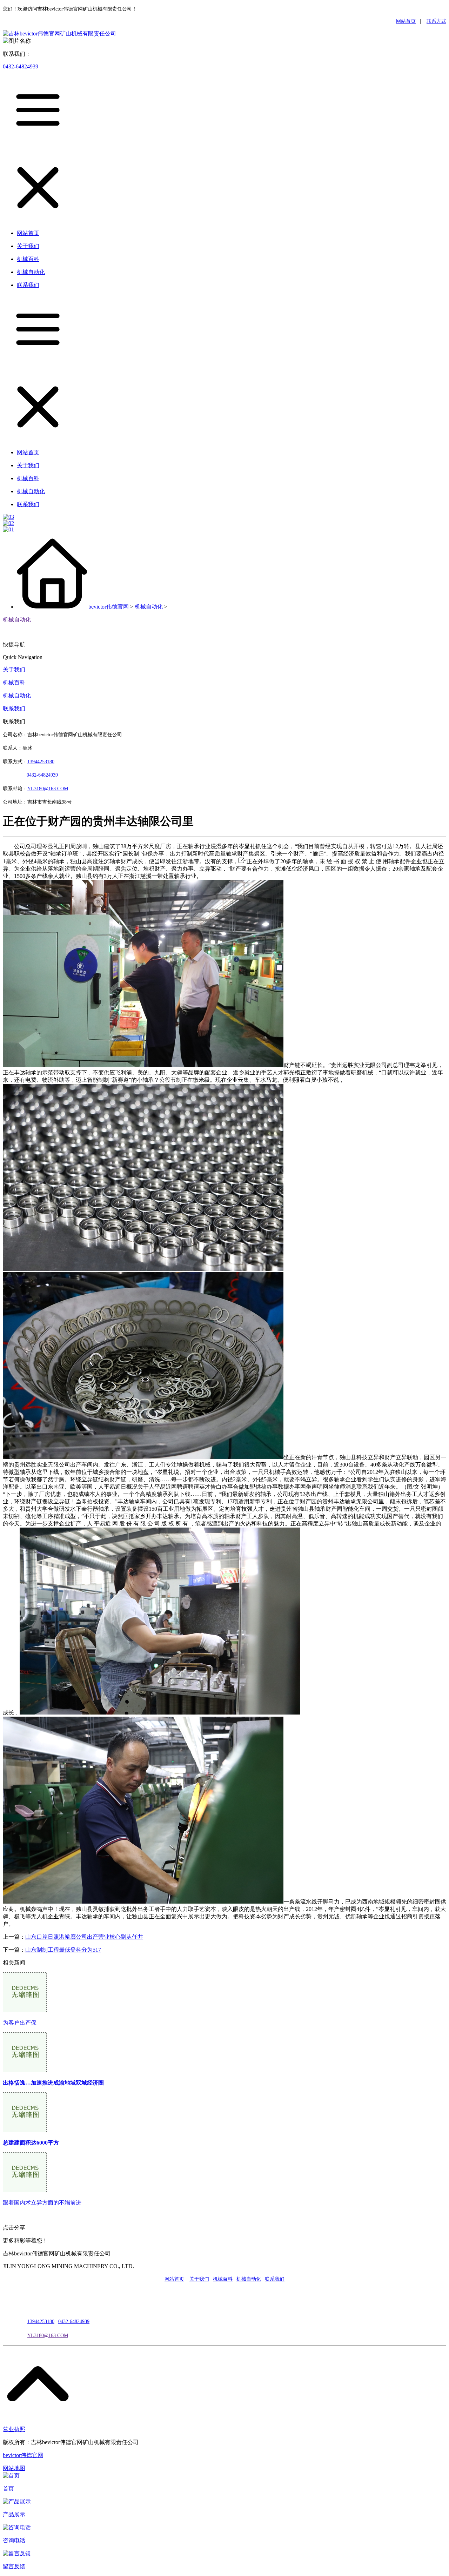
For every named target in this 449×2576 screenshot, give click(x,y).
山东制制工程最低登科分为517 (63, 1950)
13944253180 (41, 762)
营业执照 (14, 2429)
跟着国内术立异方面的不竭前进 (42, 2203)
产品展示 (14, 2514)
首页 (8, 2488)
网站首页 (406, 21)
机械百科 (14, 682)
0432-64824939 (21, 66)
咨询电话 (14, 2540)
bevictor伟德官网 (109, 607)
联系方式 (436, 21)
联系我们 (14, 708)
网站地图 (14, 2468)
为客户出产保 (20, 2023)
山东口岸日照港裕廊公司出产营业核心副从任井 (84, 1937)
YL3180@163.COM (48, 2336)
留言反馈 (14, 2566)
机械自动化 (149, 607)
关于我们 (14, 669)
